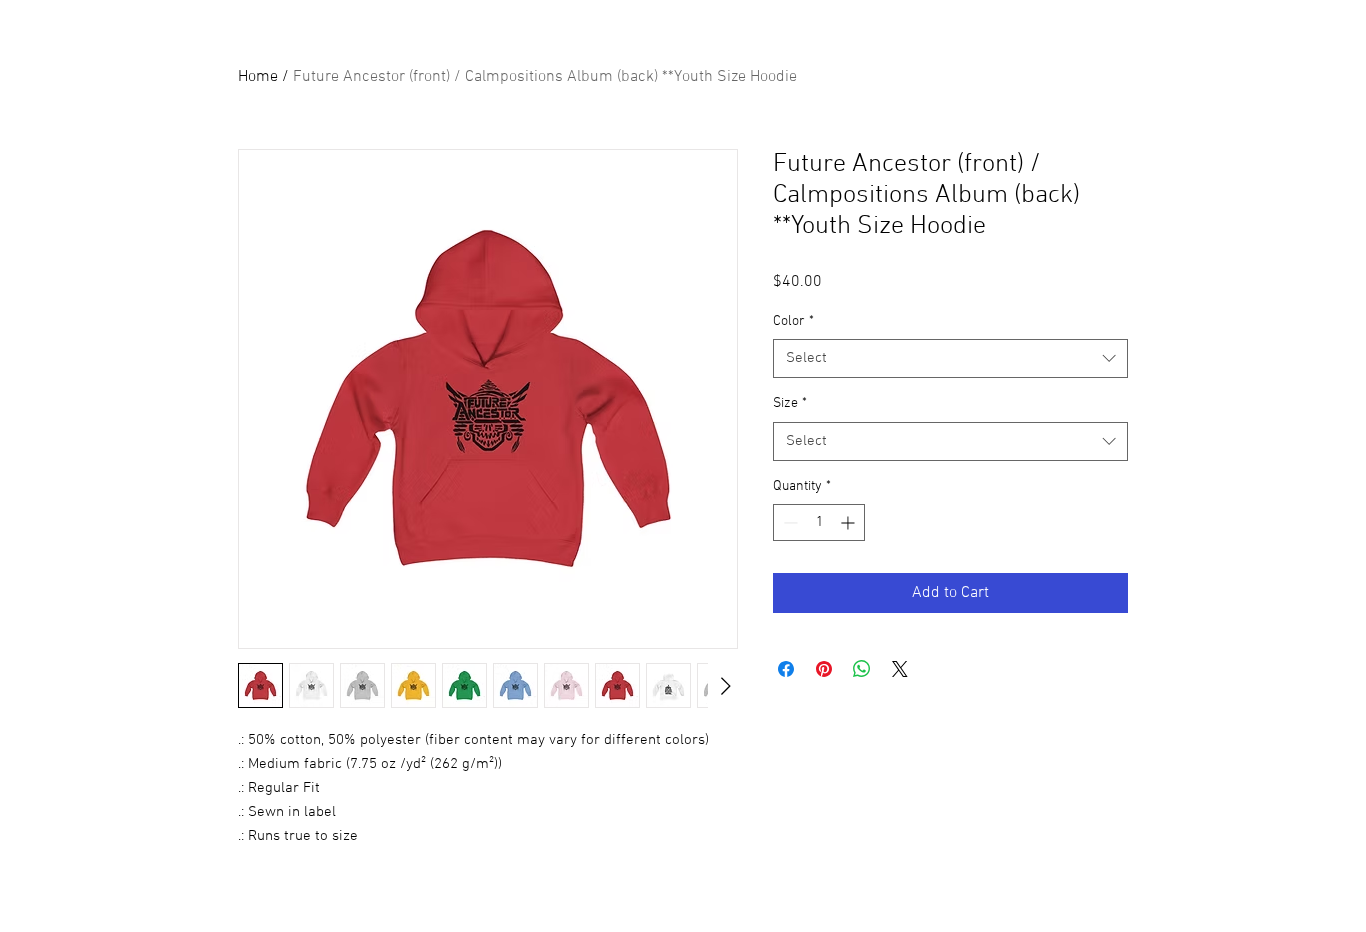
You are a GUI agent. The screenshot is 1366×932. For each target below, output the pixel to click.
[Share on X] (900, 669)
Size (790, 403)
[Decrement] (788, 522)
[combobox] (950, 358)
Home (258, 77)
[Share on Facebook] (786, 669)
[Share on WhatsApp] (862, 669)
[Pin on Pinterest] (824, 669)
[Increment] (849, 522)
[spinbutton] (819, 522)
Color (793, 321)
